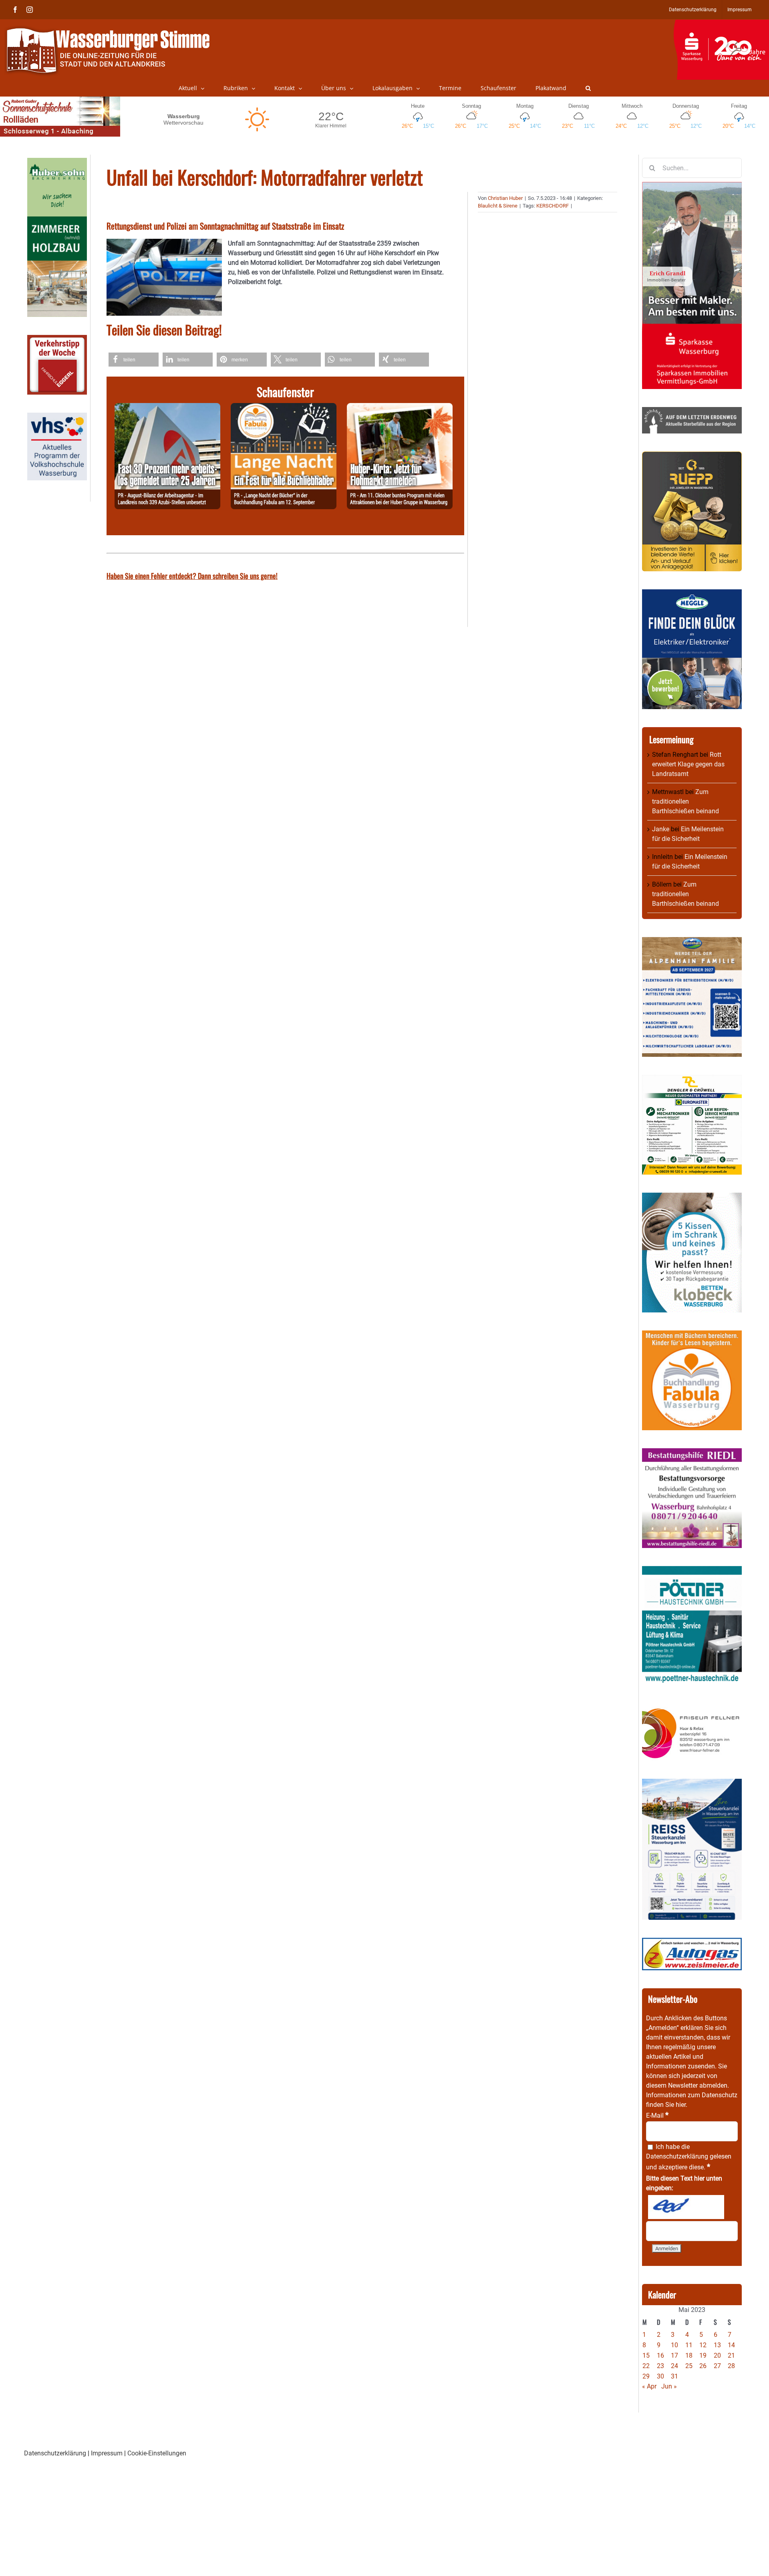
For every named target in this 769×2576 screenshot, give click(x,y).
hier (681, 2105)
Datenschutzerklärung (677, 2156)
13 (717, 2345)
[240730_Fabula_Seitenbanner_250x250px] (692, 1335)
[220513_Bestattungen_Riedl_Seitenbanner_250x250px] (692, 1453)
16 (660, 2355)
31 (674, 2376)
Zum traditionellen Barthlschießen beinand (685, 801)
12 (703, 2345)
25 (689, 2366)
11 (689, 2345)
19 (703, 2355)
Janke (661, 829)
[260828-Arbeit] (167, 408)
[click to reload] (686, 2207)
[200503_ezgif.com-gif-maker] (692, 1197)
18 (689, 2355)
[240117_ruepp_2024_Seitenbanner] (692, 456)
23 (660, 2366)
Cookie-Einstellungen (157, 2453)
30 (660, 2376)
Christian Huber (505, 198)
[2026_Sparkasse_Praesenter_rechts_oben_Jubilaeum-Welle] (721, 24)
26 (703, 2366)
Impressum (107, 2453)
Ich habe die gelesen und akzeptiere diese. (689, 2157)
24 (674, 2366)
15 (646, 2355)
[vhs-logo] (57, 417)
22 (646, 2366)
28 (731, 2366)
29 (646, 2376)
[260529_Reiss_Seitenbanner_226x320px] (692, 1783)
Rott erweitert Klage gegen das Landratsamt (688, 764)
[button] (588, 88)
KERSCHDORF (553, 206)
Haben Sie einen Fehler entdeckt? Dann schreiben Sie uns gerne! (192, 576)
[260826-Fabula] (284, 408)
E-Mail (657, 2115)
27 (717, 2366)
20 (717, 2355)
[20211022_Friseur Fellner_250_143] (692, 1708)
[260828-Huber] (400, 408)
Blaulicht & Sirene (498, 206)
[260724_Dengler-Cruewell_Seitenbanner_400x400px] (692, 1079)
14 (731, 2345)
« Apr (649, 2386)
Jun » (669, 2386)
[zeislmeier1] (692, 1942)
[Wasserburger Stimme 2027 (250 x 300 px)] (692, 942)
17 (674, 2355)
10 (674, 2345)
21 (731, 2355)
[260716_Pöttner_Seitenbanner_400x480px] (692, 1571)
